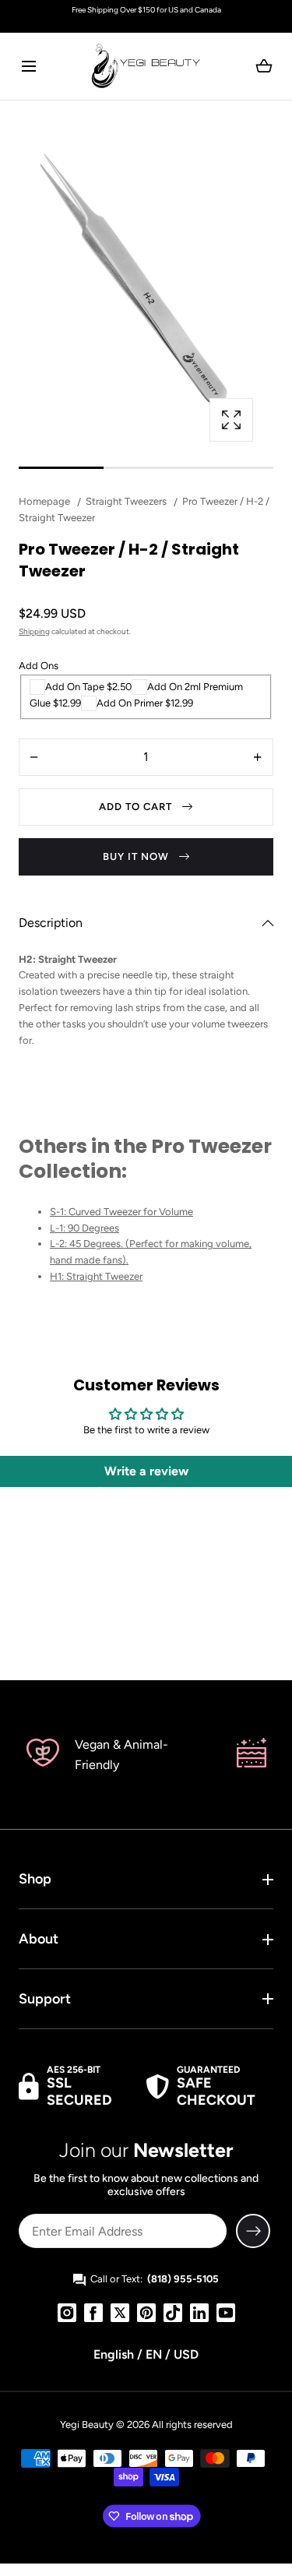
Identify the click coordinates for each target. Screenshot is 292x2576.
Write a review (146, 1471)
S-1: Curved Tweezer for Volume (121, 1212)
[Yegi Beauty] (146, 66)
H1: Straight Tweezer (96, 1276)
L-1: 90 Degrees (84, 1228)
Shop (35, 1879)
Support (45, 1999)
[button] (28, 66)
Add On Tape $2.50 (88, 687)
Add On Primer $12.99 (145, 703)
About (39, 1939)
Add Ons (39, 666)
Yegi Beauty (87, 2424)
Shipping (34, 631)
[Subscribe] (253, 2231)
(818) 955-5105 (183, 2279)
